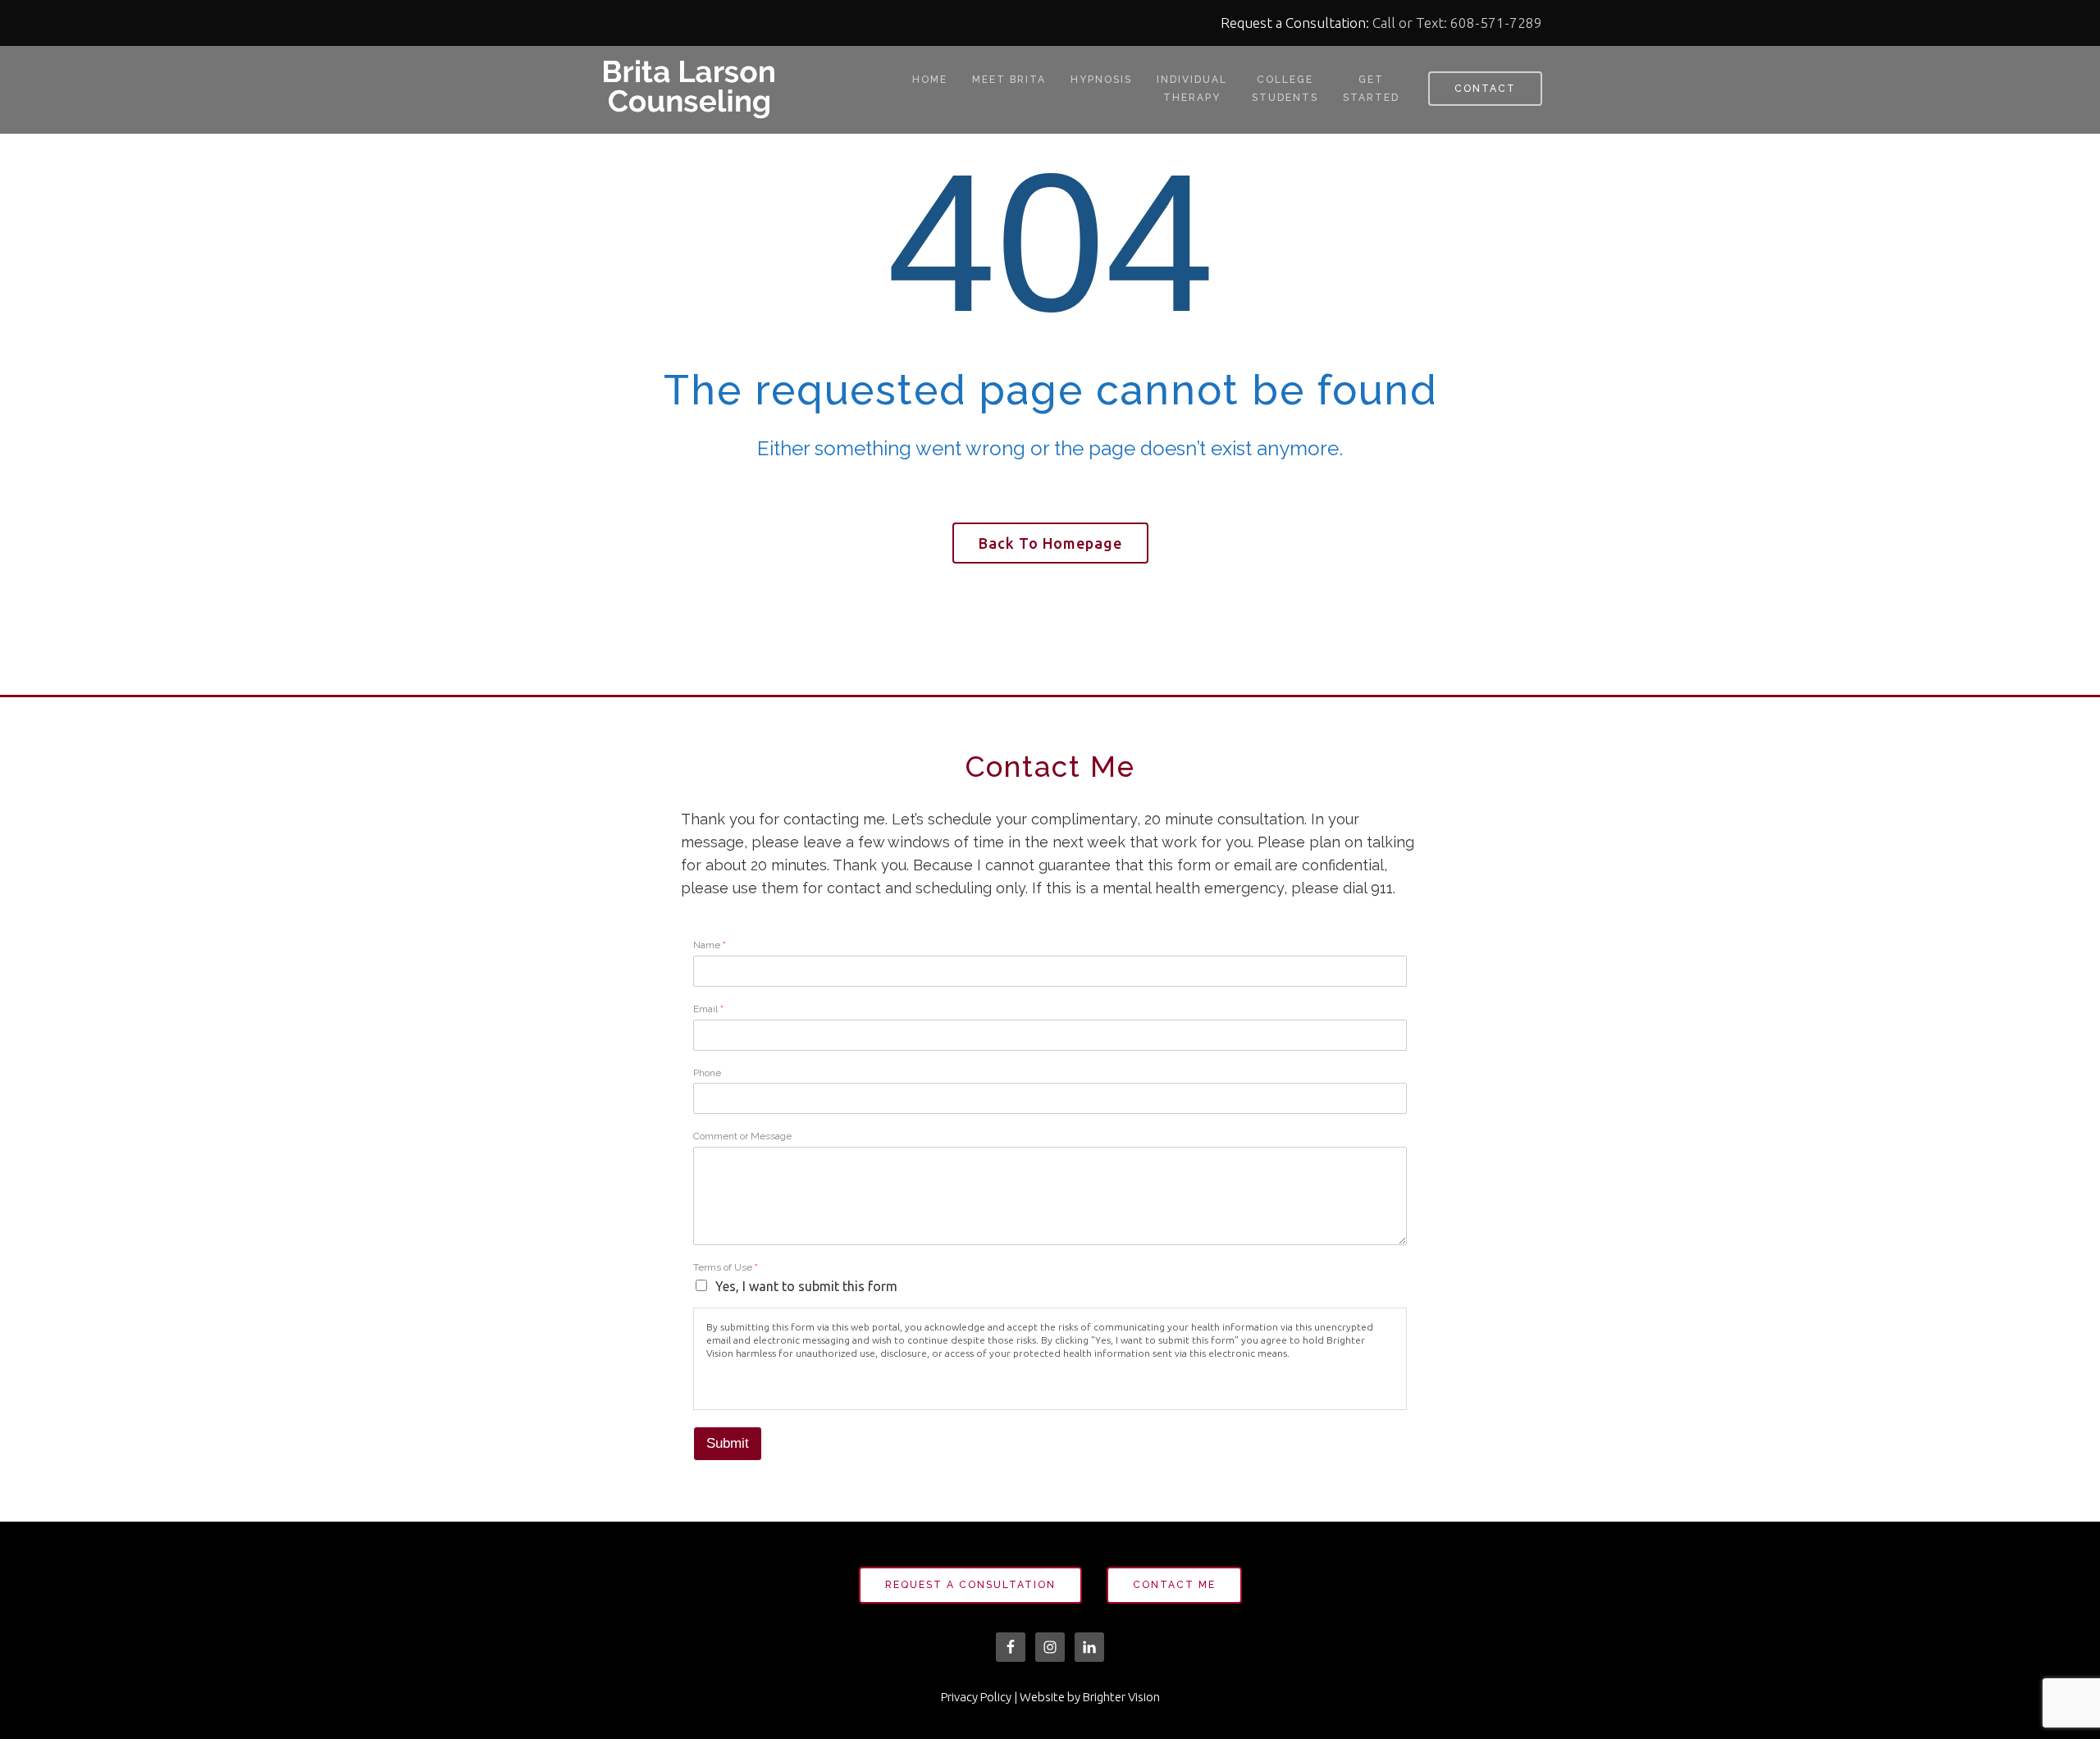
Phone (707, 1073)
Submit (728, 1443)
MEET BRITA (1009, 80)
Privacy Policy (976, 1697)
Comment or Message (742, 1136)
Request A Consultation (970, 1585)
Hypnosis (1101, 80)
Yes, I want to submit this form (806, 1286)
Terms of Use (726, 1267)
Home (930, 80)
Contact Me (1174, 1585)
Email (708, 1009)
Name (710, 945)
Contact (1485, 89)
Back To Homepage (1050, 543)
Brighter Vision (1121, 1697)
